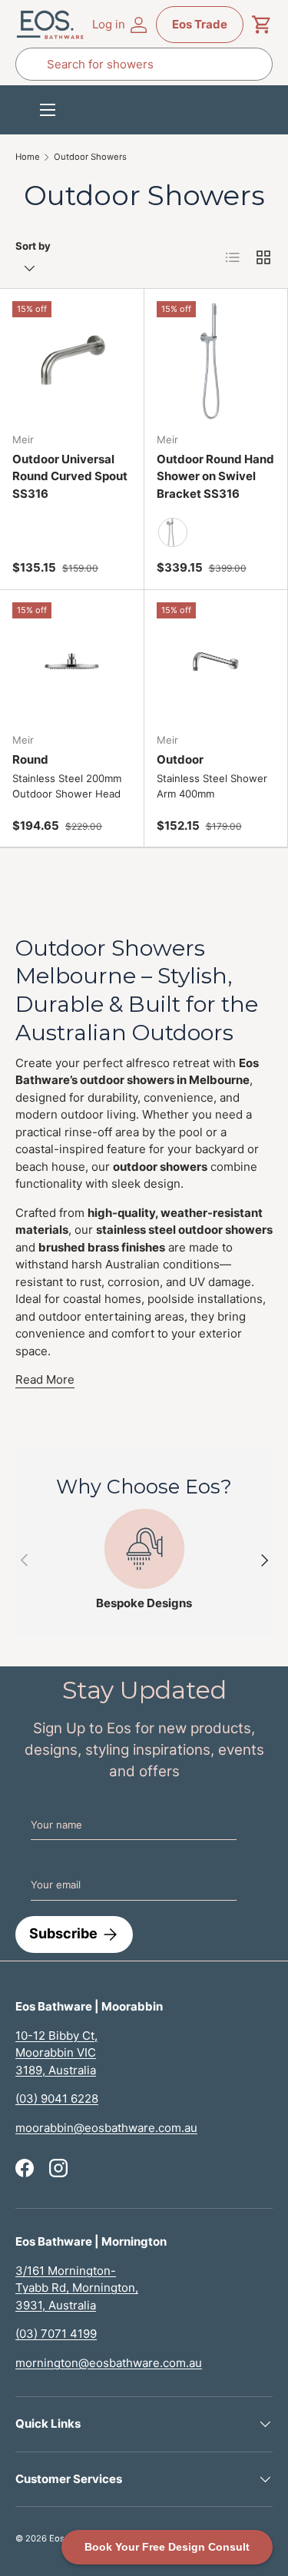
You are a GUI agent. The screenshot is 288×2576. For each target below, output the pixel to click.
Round (30, 759)
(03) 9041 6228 (57, 2099)
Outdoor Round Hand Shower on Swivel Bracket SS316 (215, 476)
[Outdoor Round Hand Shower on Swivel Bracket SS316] (216, 361)
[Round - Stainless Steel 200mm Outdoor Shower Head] (72, 662)
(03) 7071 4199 (56, 2334)
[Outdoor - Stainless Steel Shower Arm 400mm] (216, 662)
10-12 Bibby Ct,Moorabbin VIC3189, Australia (56, 2053)
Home (28, 157)
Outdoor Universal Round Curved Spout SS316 (70, 476)
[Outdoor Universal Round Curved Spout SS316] (72, 361)
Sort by (33, 246)
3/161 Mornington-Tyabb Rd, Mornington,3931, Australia (77, 2288)
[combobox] (144, 64)
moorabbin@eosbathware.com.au (106, 2128)
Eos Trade (200, 24)
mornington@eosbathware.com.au (109, 2363)
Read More (45, 1379)
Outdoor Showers (90, 157)
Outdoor (180, 759)
